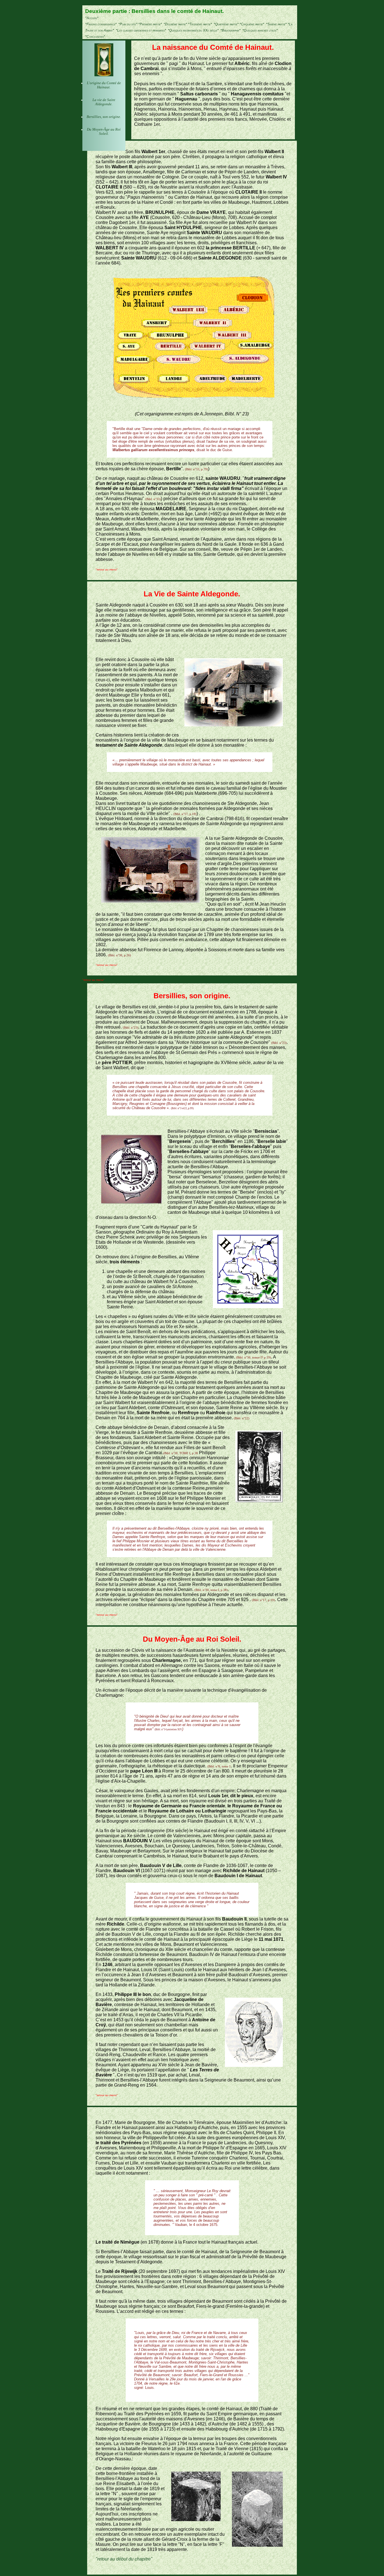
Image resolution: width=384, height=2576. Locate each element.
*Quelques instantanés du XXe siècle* (193, 30)
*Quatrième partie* (226, 24)
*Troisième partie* (200, 24)
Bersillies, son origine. (104, 117)
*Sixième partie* (276, 24)
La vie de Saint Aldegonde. (104, 102)
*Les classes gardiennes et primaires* (141, 30)
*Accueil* (92, 18)
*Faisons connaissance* (101, 24)
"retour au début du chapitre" (124, 2559)
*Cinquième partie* (252, 24)
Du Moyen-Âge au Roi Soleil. (104, 132)
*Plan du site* (128, 24)
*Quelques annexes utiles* (260, 30)
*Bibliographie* (231, 30)
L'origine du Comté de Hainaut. (104, 85)
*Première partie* (150, 24)
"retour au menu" (107, 569)
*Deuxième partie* (175, 24)
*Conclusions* (95, 37)
